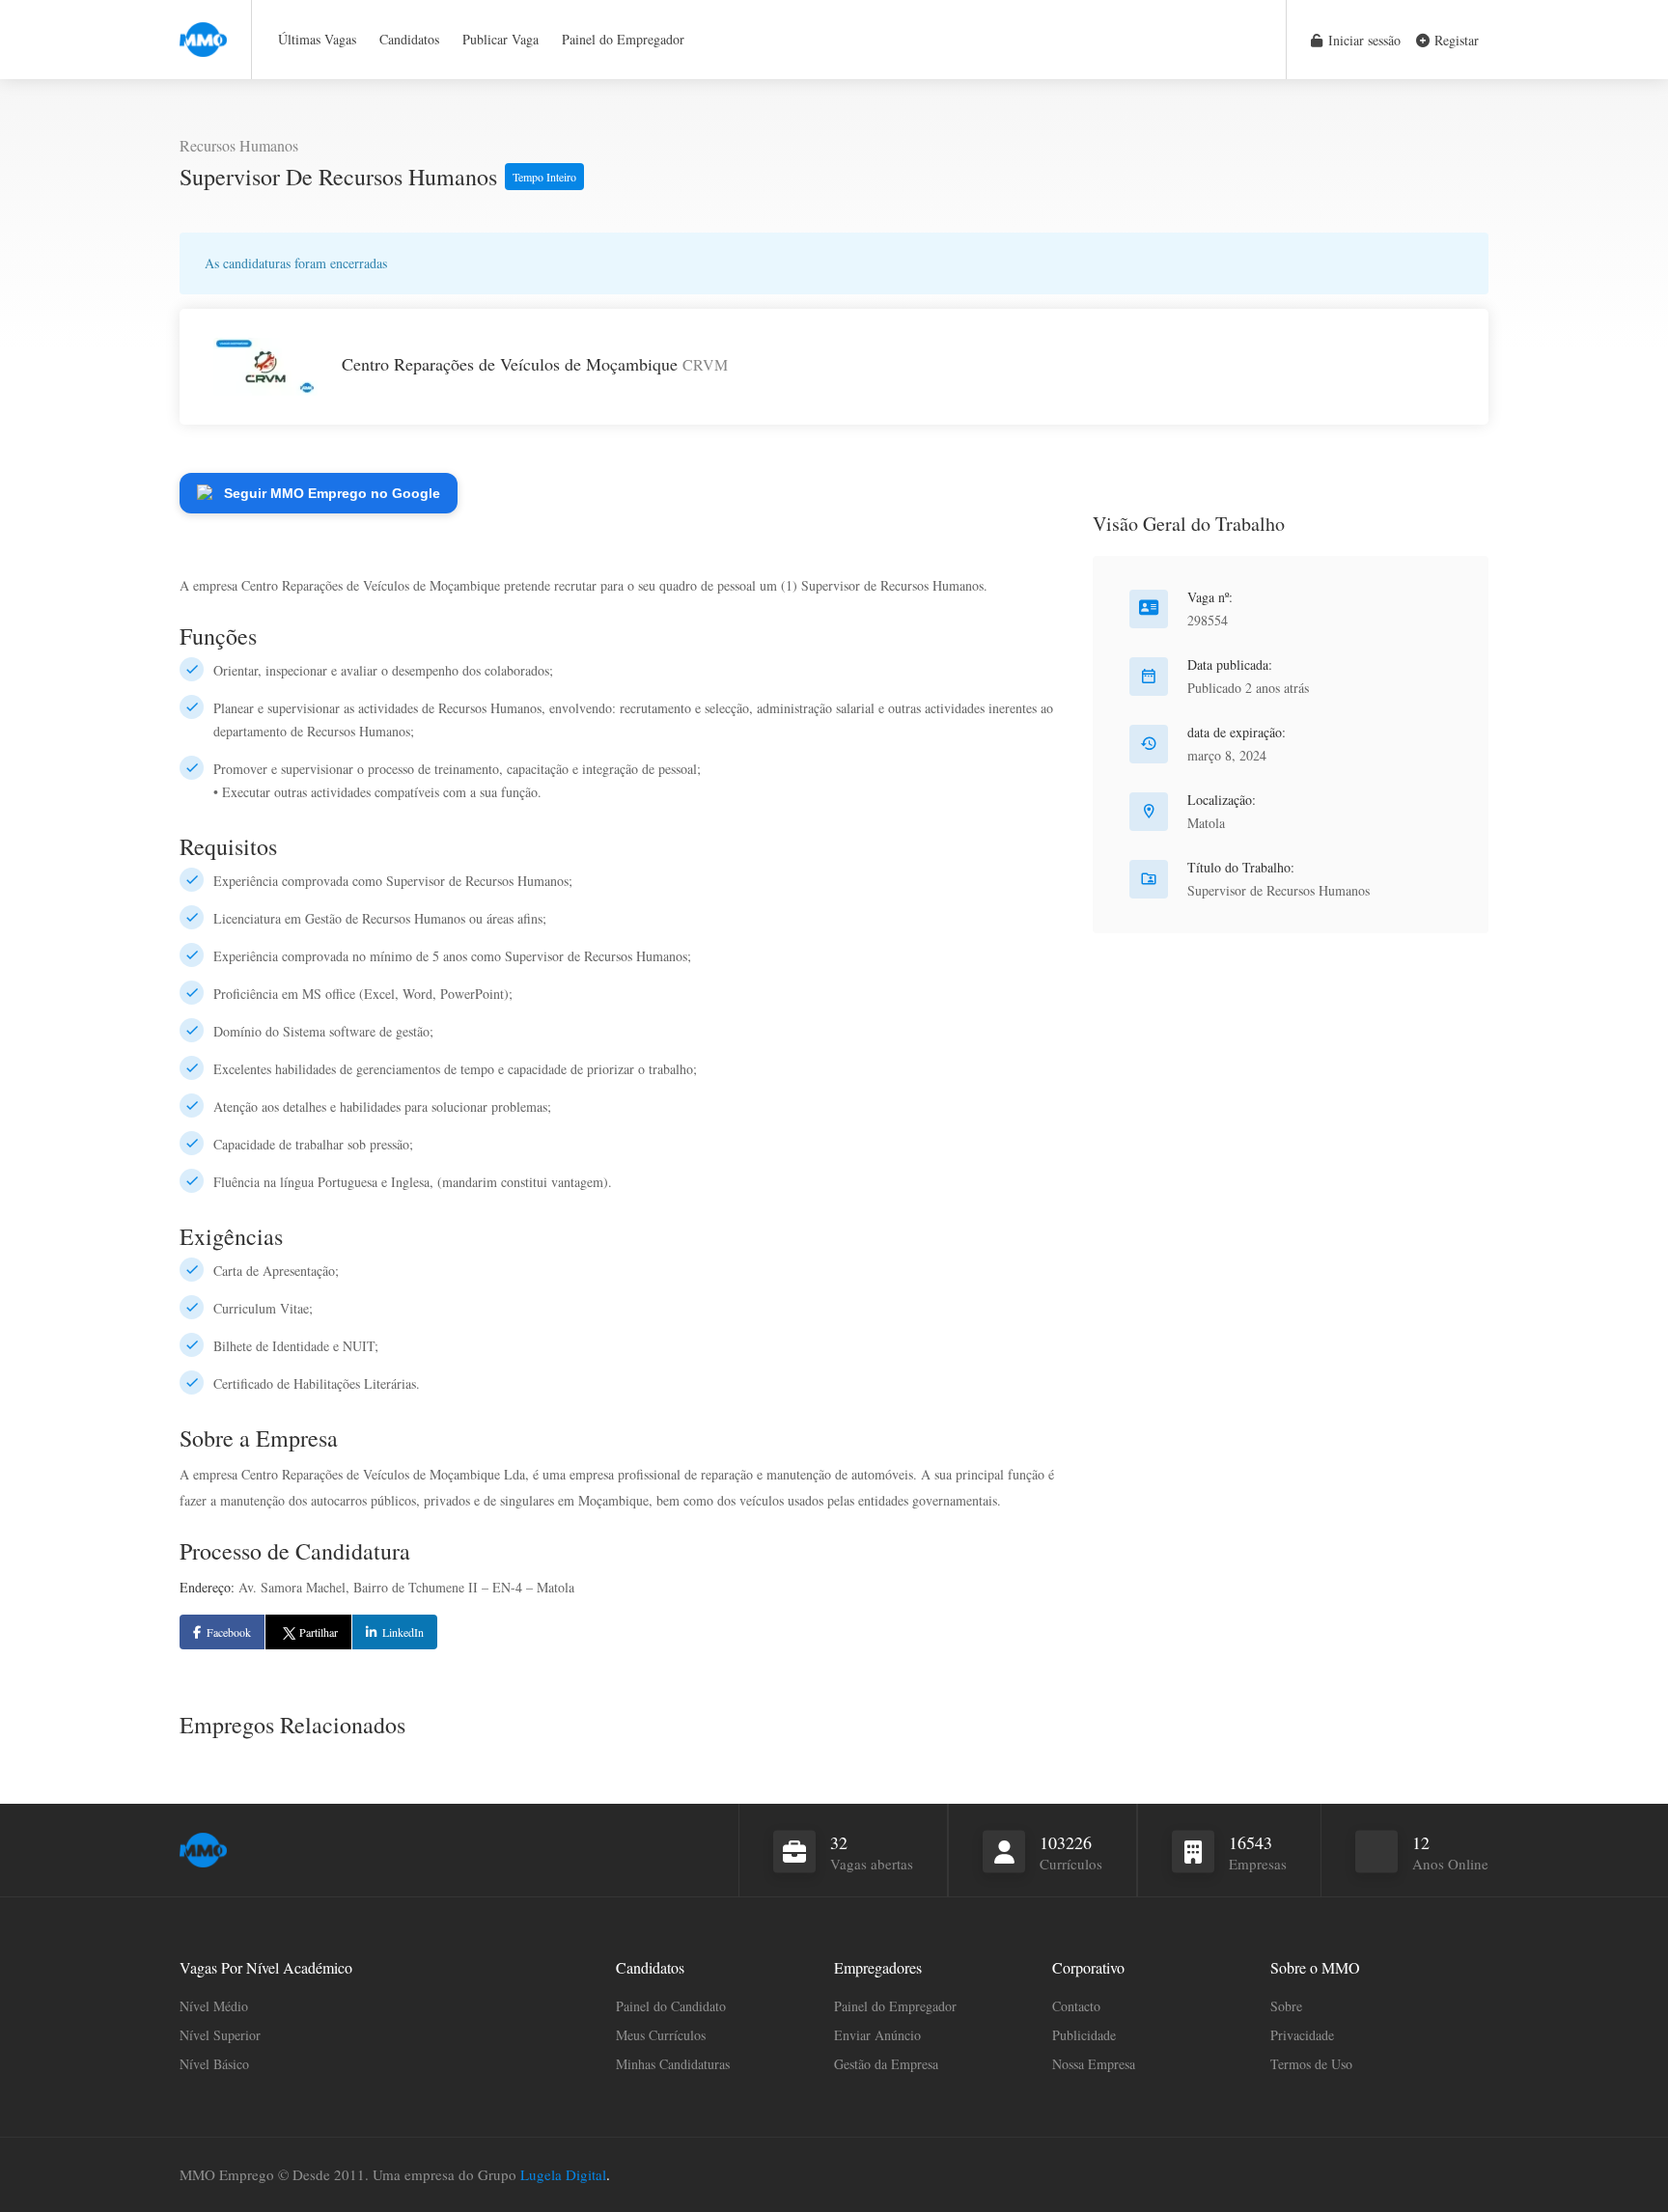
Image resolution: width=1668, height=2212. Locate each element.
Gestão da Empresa (886, 2064)
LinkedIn (403, 1632)
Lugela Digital (563, 2174)
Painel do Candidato (671, 2006)
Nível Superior (220, 2035)
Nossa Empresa (1094, 2064)
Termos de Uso (1311, 2064)
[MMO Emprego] (203, 28)
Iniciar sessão (1362, 40)
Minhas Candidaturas (673, 2064)
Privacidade (1302, 2035)
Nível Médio (214, 2006)
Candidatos (409, 39)
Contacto (1076, 2006)
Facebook (229, 1632)
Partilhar (319, 1632)
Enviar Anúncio (877, 2035)
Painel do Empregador (623, 39)
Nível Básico (214, 2064)
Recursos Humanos (239, 145)
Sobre (1286, 2006)
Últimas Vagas (317, 39)
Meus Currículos (661, 2035)
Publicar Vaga (500, 39)
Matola (1206, 823)
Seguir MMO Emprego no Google (332, 493)
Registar (1455, 40)
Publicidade (1084, 2035)
